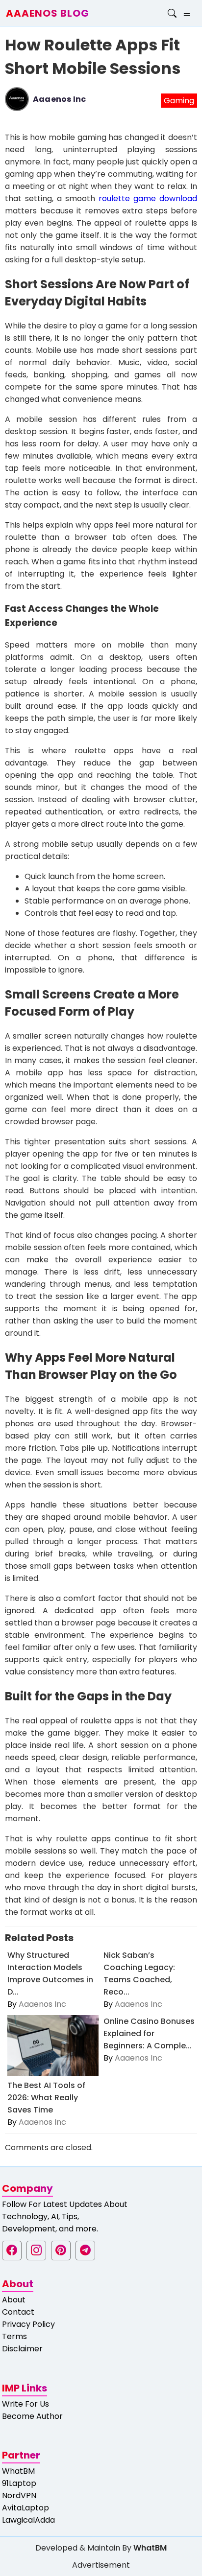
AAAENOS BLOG (48, 13)
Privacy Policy (28, 2324)
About (14, 2300)
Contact (18, 2312)
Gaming (179, 101)
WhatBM (18, 2471)
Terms (14, 2336)
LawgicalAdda (28, 2520)
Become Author (32, 2416)
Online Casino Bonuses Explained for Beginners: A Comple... (149, 2033)
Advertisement (101, 2565)
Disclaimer (22, 2349)
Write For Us (25, 2404)
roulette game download (148, 198)
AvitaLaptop (25, 2508)
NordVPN (19, 2495)
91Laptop (19, 2483)
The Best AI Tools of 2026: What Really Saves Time (46, 2098)
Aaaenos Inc (59, 99)
